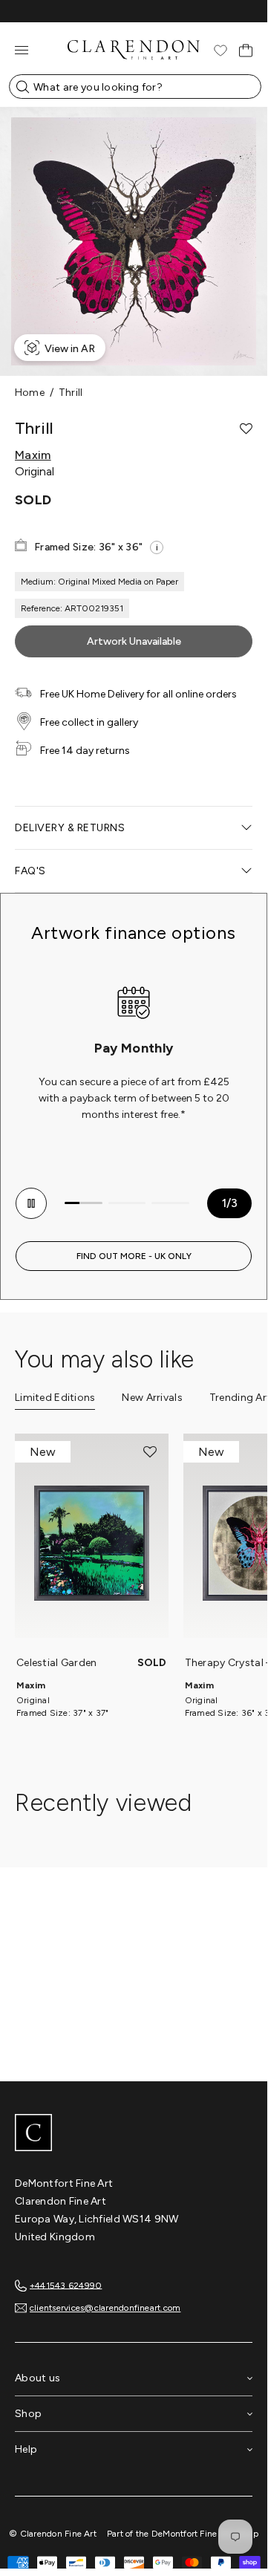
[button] (246, 429)
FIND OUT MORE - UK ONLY (134, 1256)
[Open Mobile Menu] (22, 50)
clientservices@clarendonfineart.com (105, 2308)
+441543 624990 (66, 2285)
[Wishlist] (220, 51)
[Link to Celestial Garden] (92, 1544)
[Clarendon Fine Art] (134, 2134)
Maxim (33, 455)
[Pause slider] (31, 1203)
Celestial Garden (56, 1663)
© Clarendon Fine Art (53, 2534)
